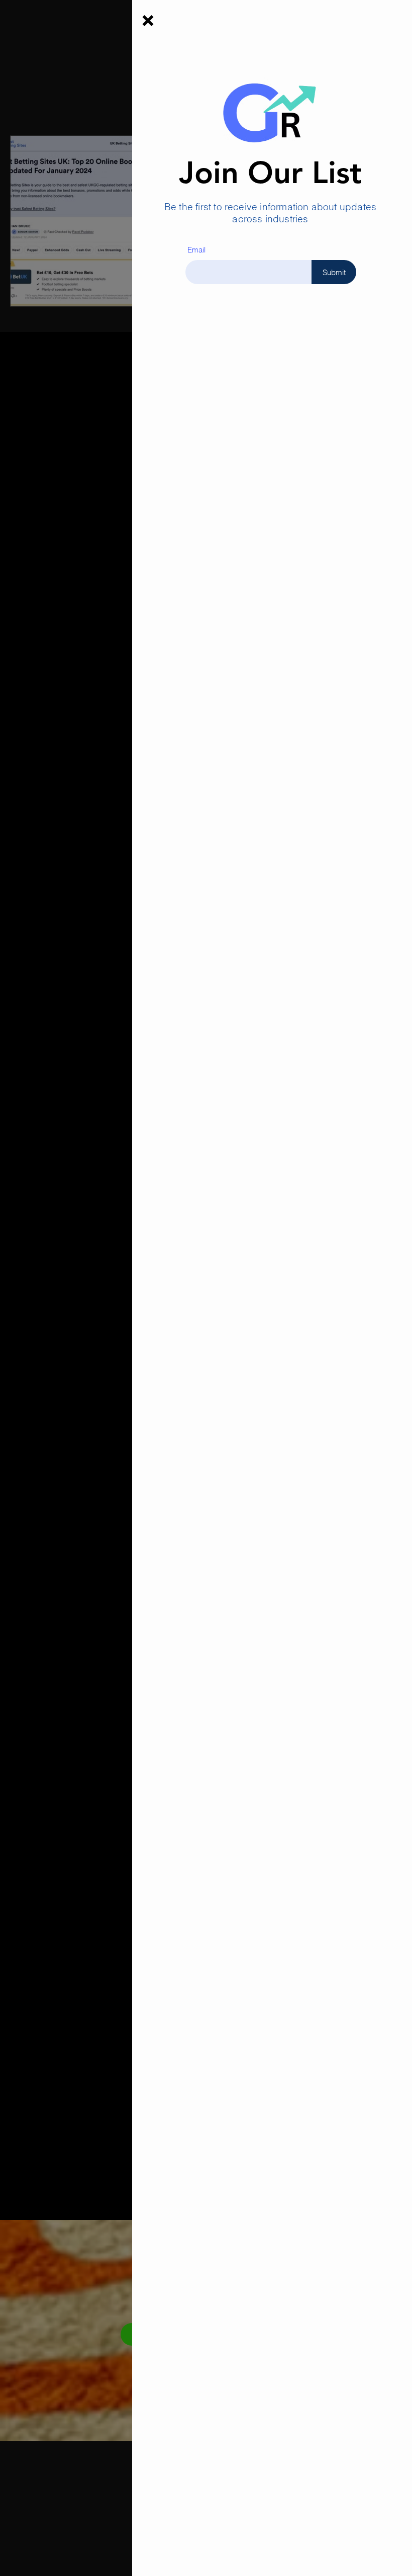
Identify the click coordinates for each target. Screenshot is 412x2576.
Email (196, 250)
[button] (148, 21)
